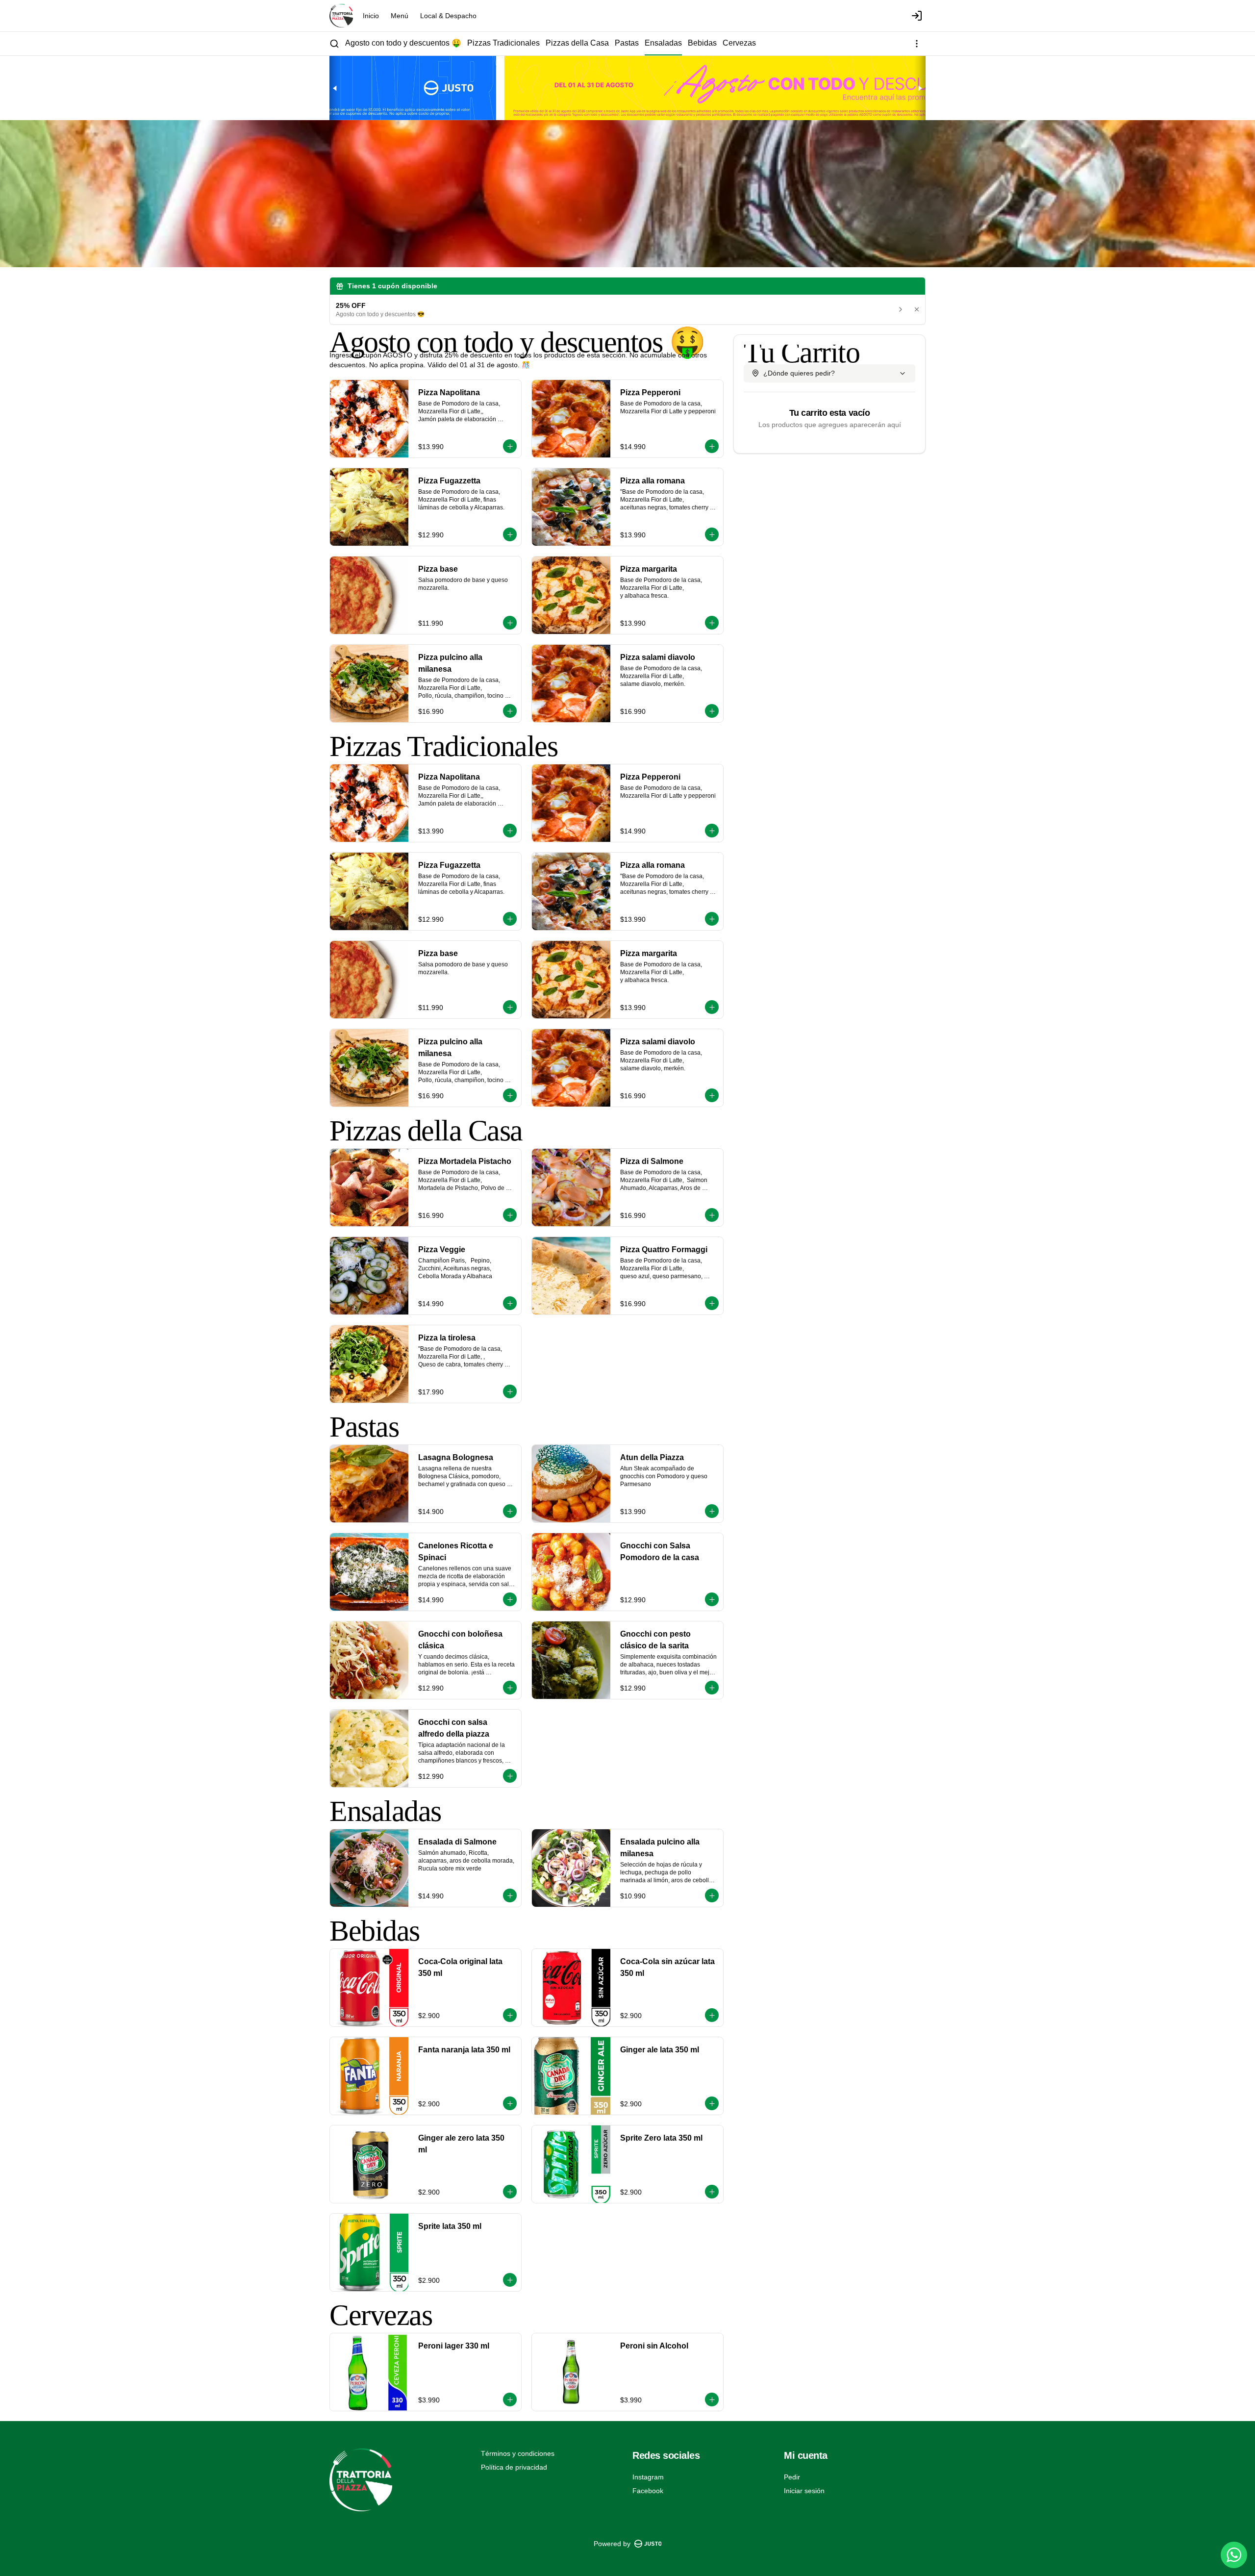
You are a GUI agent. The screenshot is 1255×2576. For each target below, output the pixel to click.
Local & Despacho (448, 16)
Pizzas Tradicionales (503, 43)
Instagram (648, 2477)
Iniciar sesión (804, 2491)
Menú (400, 16)
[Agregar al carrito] (510, 446)
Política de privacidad (514, 2467)
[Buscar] (334, 44)
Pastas (627, 43)
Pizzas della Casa (577, 43)
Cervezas (739, 43)
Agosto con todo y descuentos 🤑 (403, 43)
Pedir (792, 2477)
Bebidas (702, 43)
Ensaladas (663, 43)
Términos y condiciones (518, 2453)
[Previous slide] (335, 88)
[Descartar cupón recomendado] (917, 309)
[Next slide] (920, 88)
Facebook (648, 2491)
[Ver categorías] (917, 44)
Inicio (371, 16)
